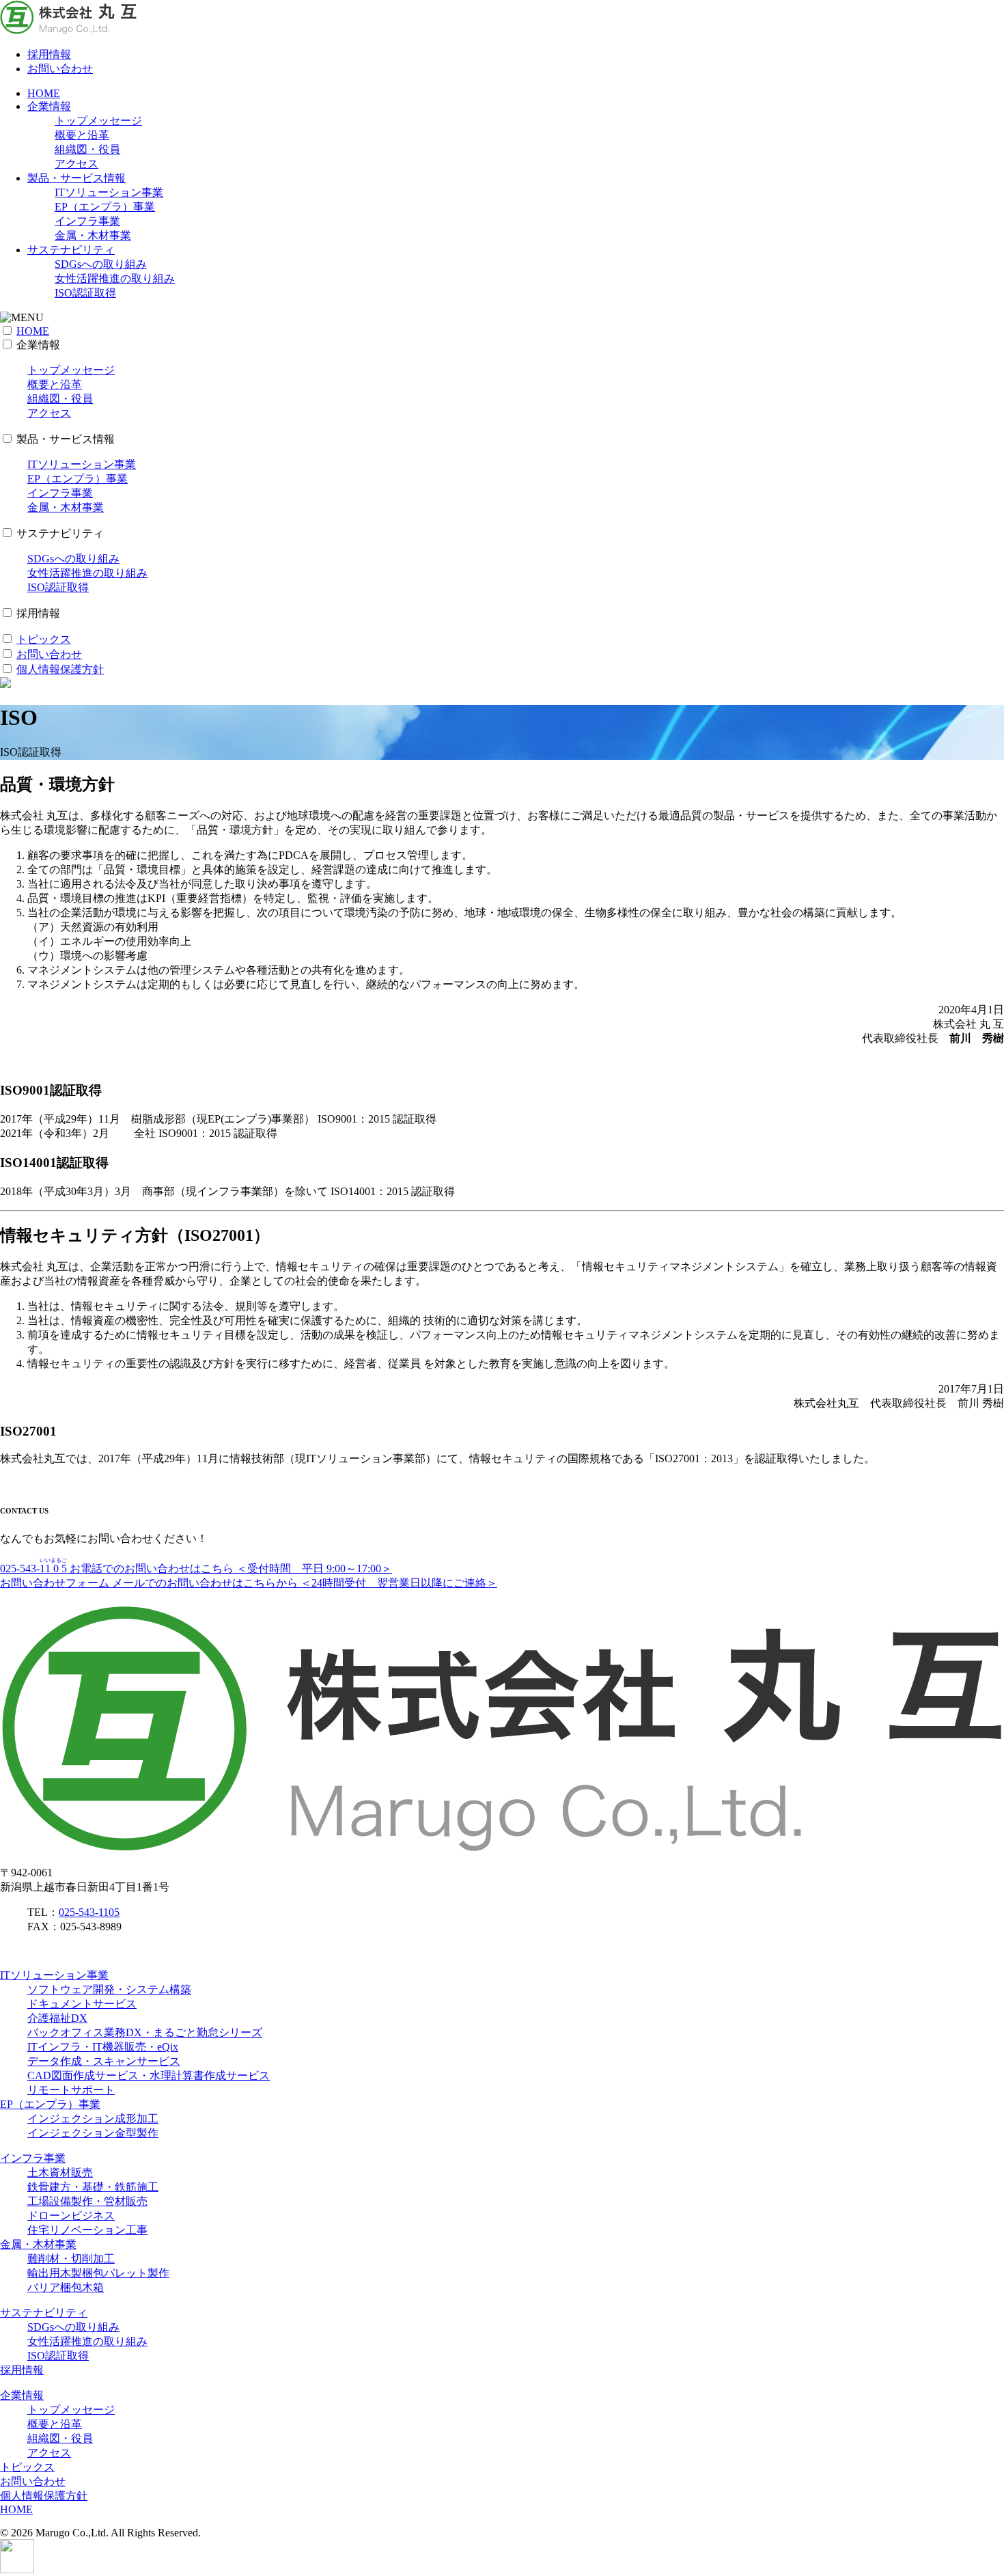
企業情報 (49, 106)
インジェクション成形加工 (93, 2119)
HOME (44, 93)
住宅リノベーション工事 (87, 2230)
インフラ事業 (87, 221)
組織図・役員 (87, 149)
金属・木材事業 (93, 235)
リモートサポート (71, 2090)
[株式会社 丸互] (68, 30)
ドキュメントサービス (82, 2004)
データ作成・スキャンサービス (104, 2061)
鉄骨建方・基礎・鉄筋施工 (93, 2187)
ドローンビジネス (71, 2216)
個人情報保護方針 (60, 669)
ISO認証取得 (85, 293)
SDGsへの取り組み (101, 264)
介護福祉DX (57, 2018)
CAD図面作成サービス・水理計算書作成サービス (149, 2075)
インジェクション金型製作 (93, 2133)
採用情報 (49, 54)
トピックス (44, 639)
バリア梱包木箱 (66, 2287)
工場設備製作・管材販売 (87, 2201)
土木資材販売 (60, 2173)
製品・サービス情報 (76, 178)
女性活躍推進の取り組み (115, 278)
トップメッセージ (98, 121)
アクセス (76, 164)
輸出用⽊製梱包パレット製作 (98, 2273)
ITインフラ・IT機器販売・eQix (103, 2047)
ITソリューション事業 (109, 192)
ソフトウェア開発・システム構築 (109, 1989)
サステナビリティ (71, 250)
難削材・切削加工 (71, 2259)
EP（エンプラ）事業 (105, 207)
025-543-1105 (89, 1912)
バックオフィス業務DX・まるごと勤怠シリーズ (145, 2032)
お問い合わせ (60, 69)
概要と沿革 (82, 135)
